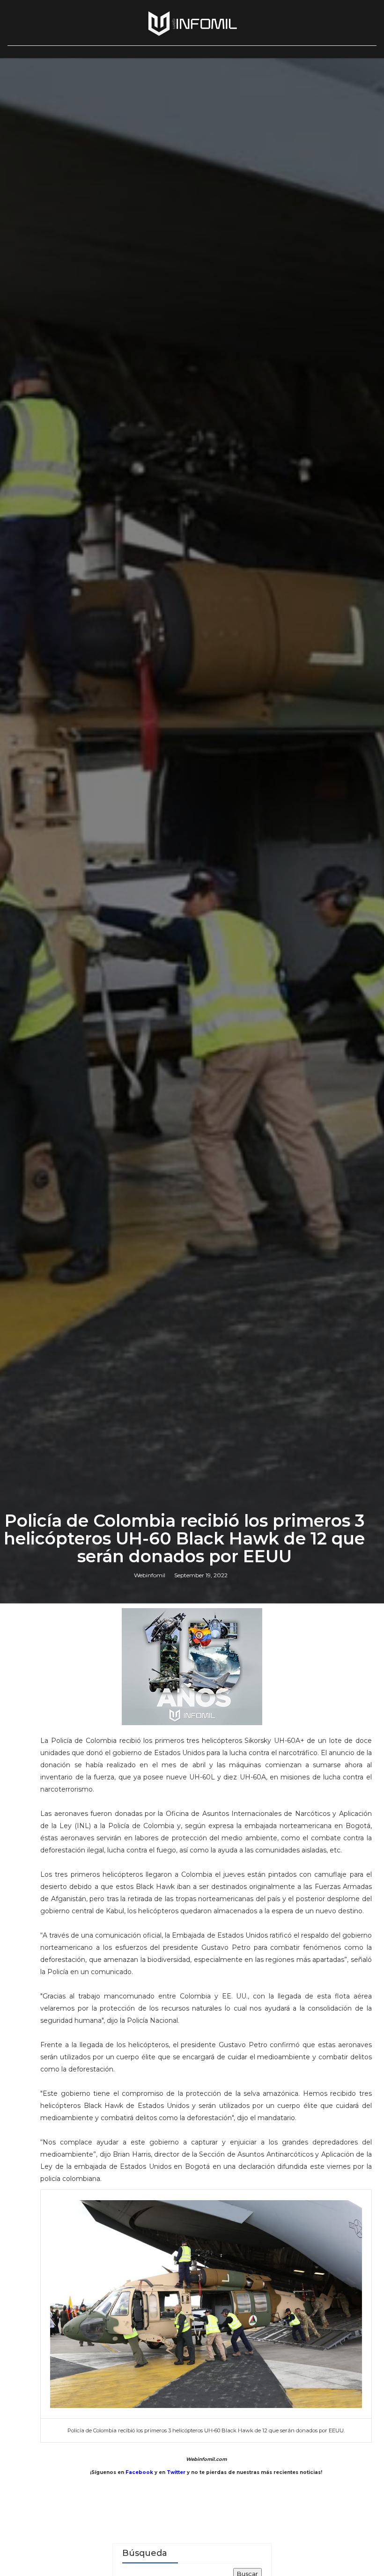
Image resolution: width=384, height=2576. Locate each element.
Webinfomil (150, 1575)
